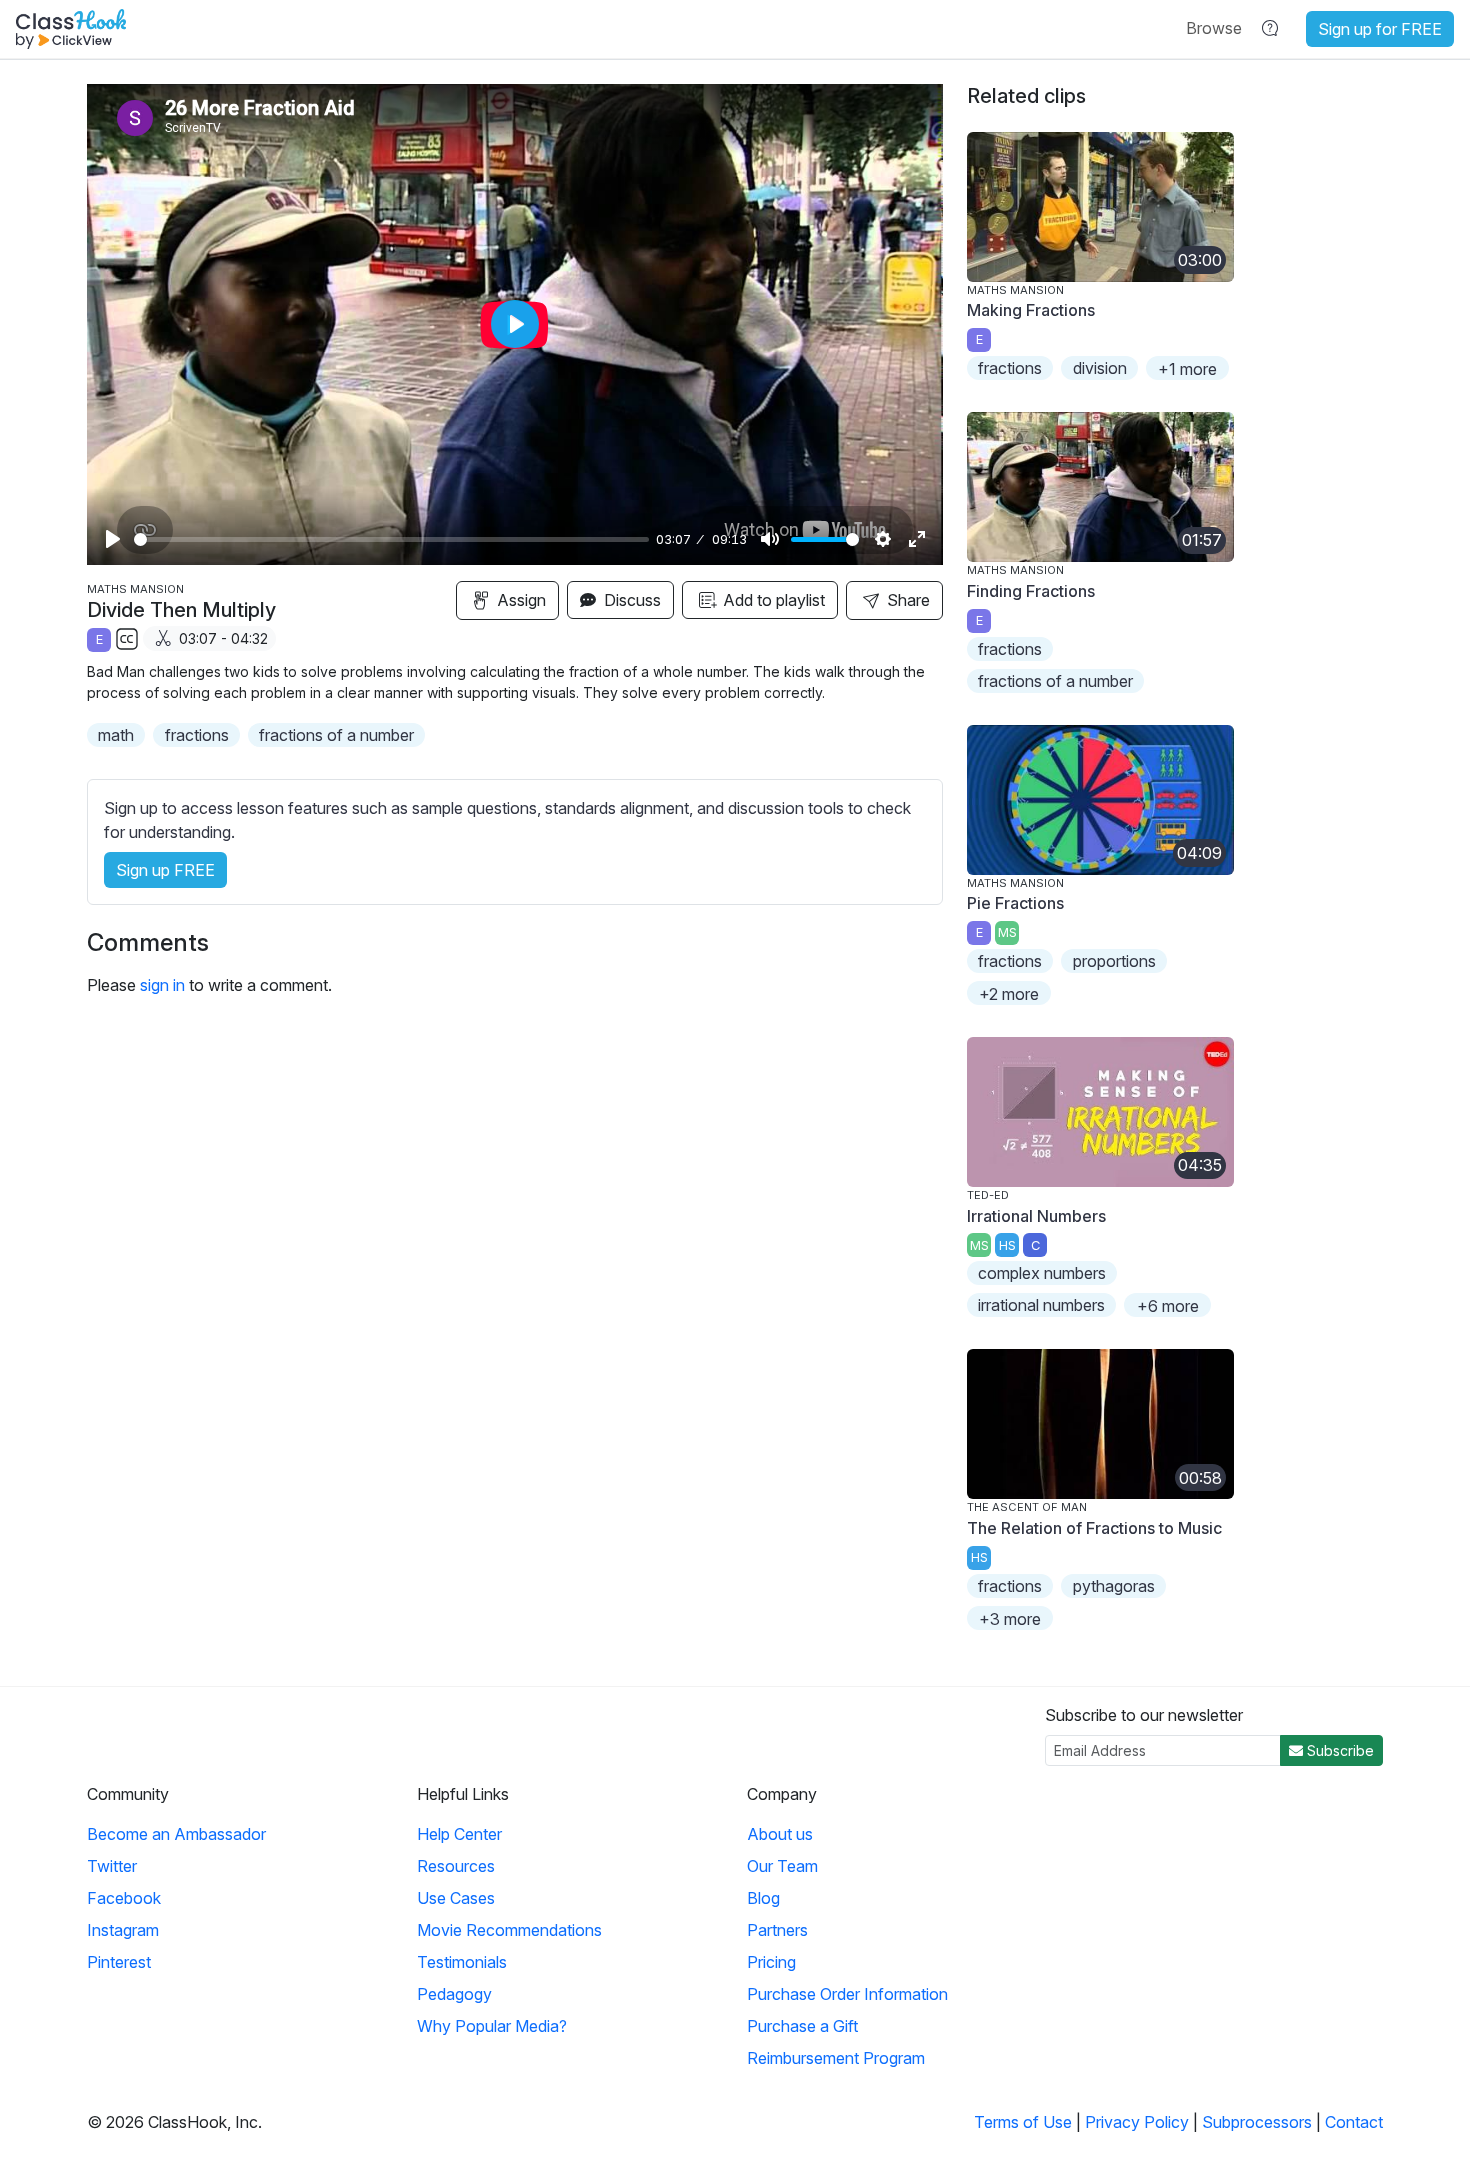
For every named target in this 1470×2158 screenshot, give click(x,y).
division (1100, 368)
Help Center (459, 1834)
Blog (763, 1898)
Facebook (124, 1898)
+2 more (1009, 994)
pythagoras (1114, 1586)
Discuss (630, 600)
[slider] (391, 539)
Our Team (782, 1866)
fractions (197, 735)
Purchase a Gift (802, 2026)
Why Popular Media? (492, 2026)
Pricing (771, 1962)
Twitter (112, 1866)
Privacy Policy (1137, 2122)
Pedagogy (454, 1994)
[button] (1214, 28)
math (116, 735)
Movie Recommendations (509, 1930)
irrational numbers (1041, 1305)
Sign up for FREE (1380, 29)
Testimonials (462, 1962)
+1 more (1187, 369)
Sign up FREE (165, 870)
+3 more (1010, 1619)
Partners (777, 1930)
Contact (1354, 2122)
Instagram (123, 1930)
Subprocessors (1257, 2122)
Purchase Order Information (847, 1994)
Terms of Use (1023, 2122)
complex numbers (1042, 1273)
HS (1007, 1245)
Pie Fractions (1015, 903)
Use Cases (456, 1898)
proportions (1114, 961)
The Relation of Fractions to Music (1094, 1528)
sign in (162, 985)
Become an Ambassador (176, 1834)
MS (1007, 932)
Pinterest (119, 1962)
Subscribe (1338, 1750)
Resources (456, 1866)
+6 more (1168, 1306)
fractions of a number (336, 735)
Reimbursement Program (836, 2058)
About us (780, 1834)
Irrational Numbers (1036, 1216)
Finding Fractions (1031, 591)
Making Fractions (1031, 310)
